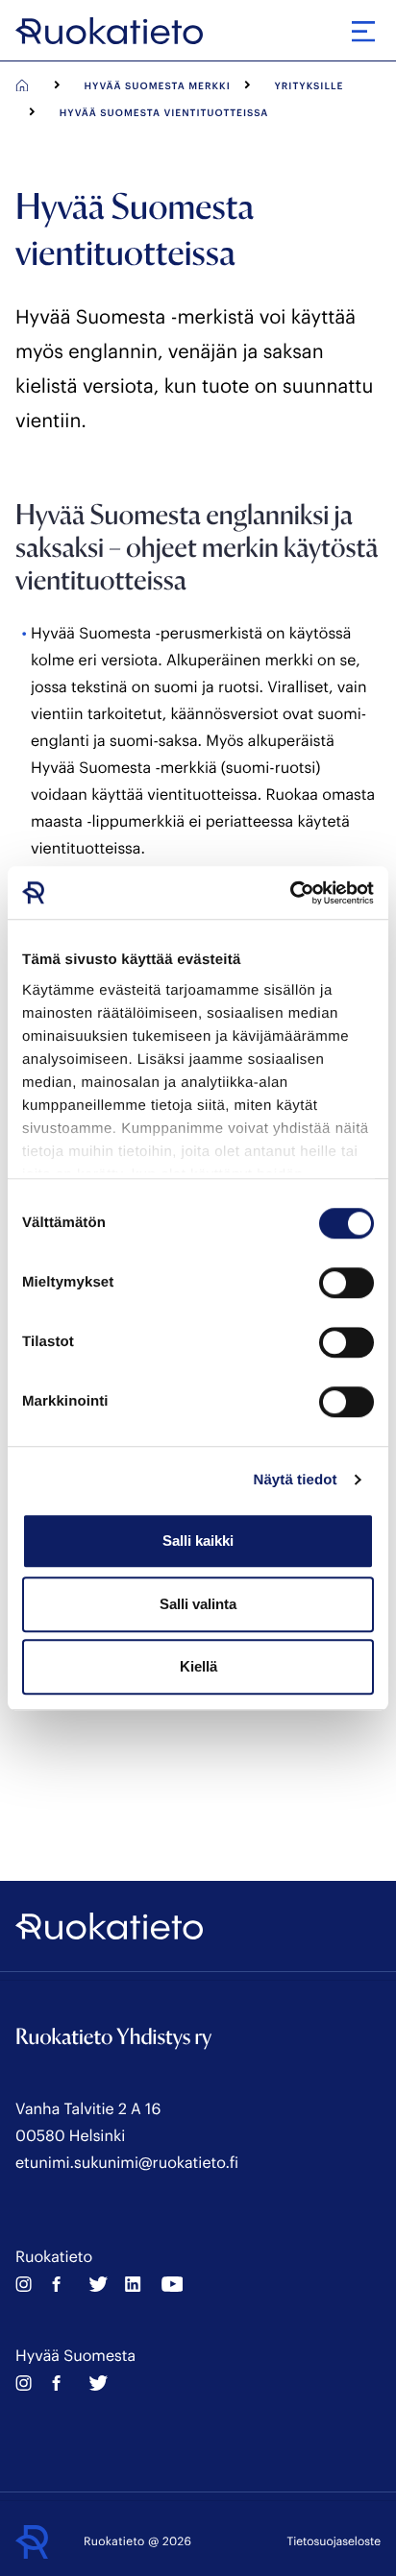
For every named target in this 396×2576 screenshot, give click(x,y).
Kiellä (198, 1666)
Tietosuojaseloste (334, 2541)
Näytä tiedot (296, 1480)
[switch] (346, 1283)
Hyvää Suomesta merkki (158, 85)
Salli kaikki (198, 1541)
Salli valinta (198, 1604)
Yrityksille (309, 85)
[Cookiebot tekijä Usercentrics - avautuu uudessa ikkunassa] (290, 893)
